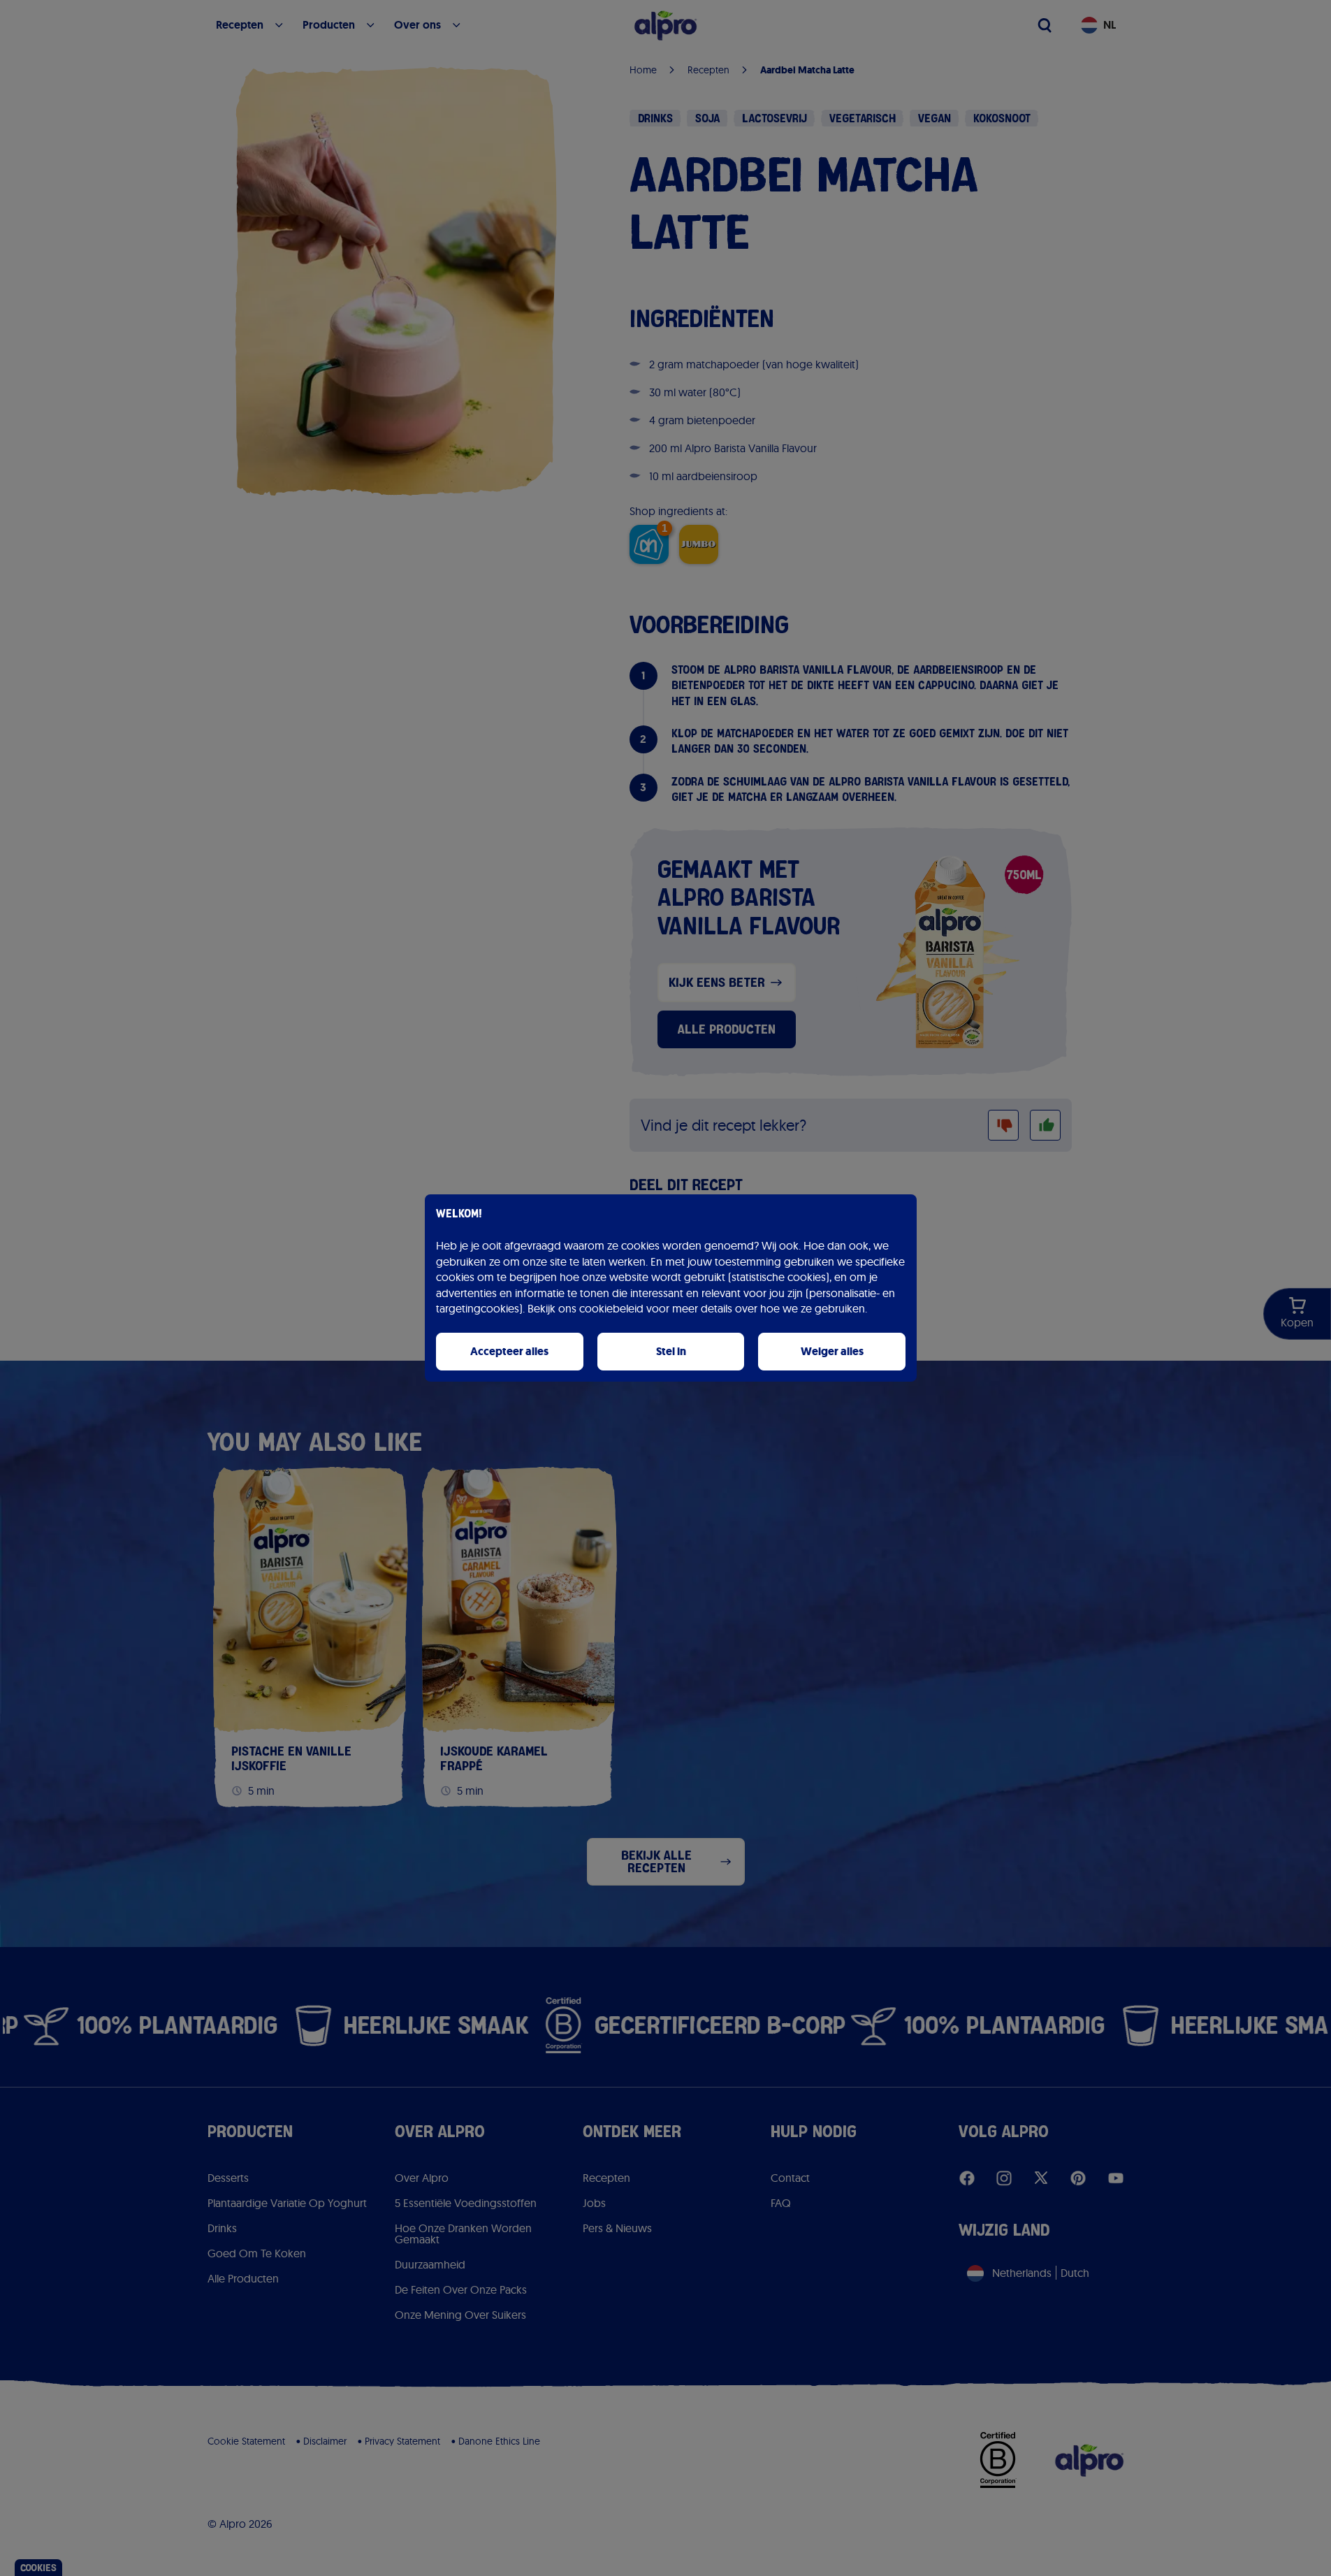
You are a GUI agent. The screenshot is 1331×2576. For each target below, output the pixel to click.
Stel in (671, 1351)
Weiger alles (832, 1351)
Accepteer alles (509, 1351)
